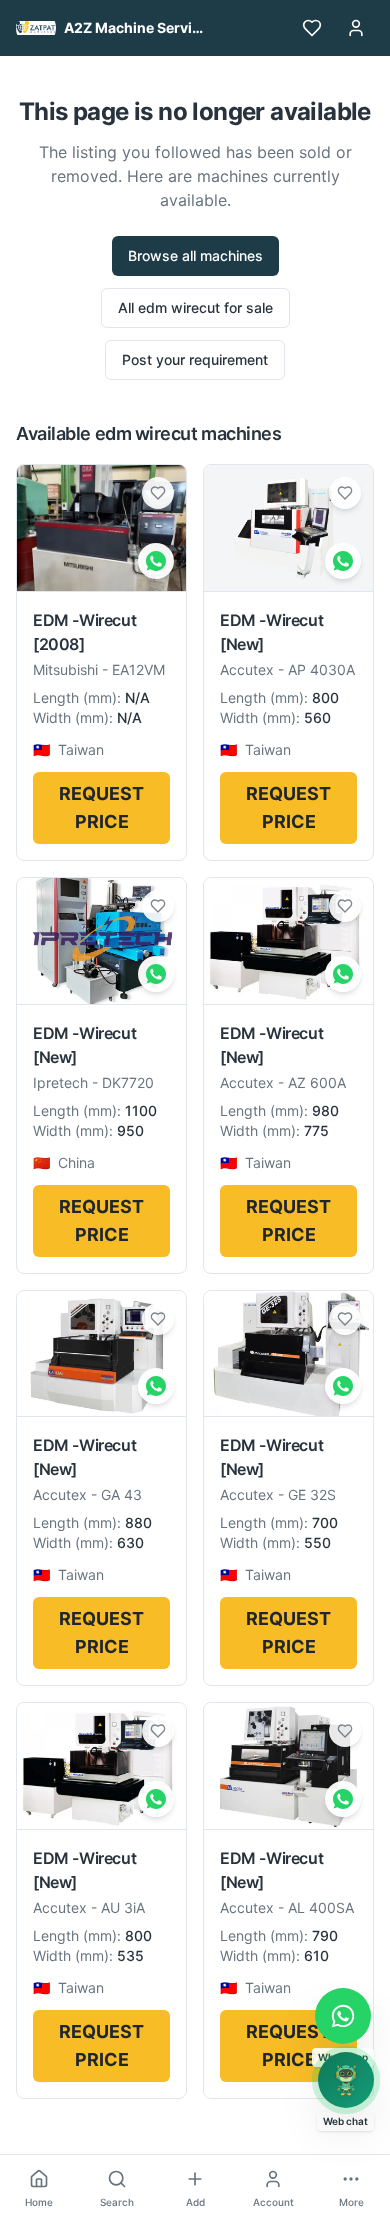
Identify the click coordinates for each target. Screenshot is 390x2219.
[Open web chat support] (346, 2080)
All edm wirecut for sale (195, 307)
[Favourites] (312, 28)
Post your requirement (195, 359)
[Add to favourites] (158, 493)
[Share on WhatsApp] (156, 561)
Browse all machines (195, 255)
